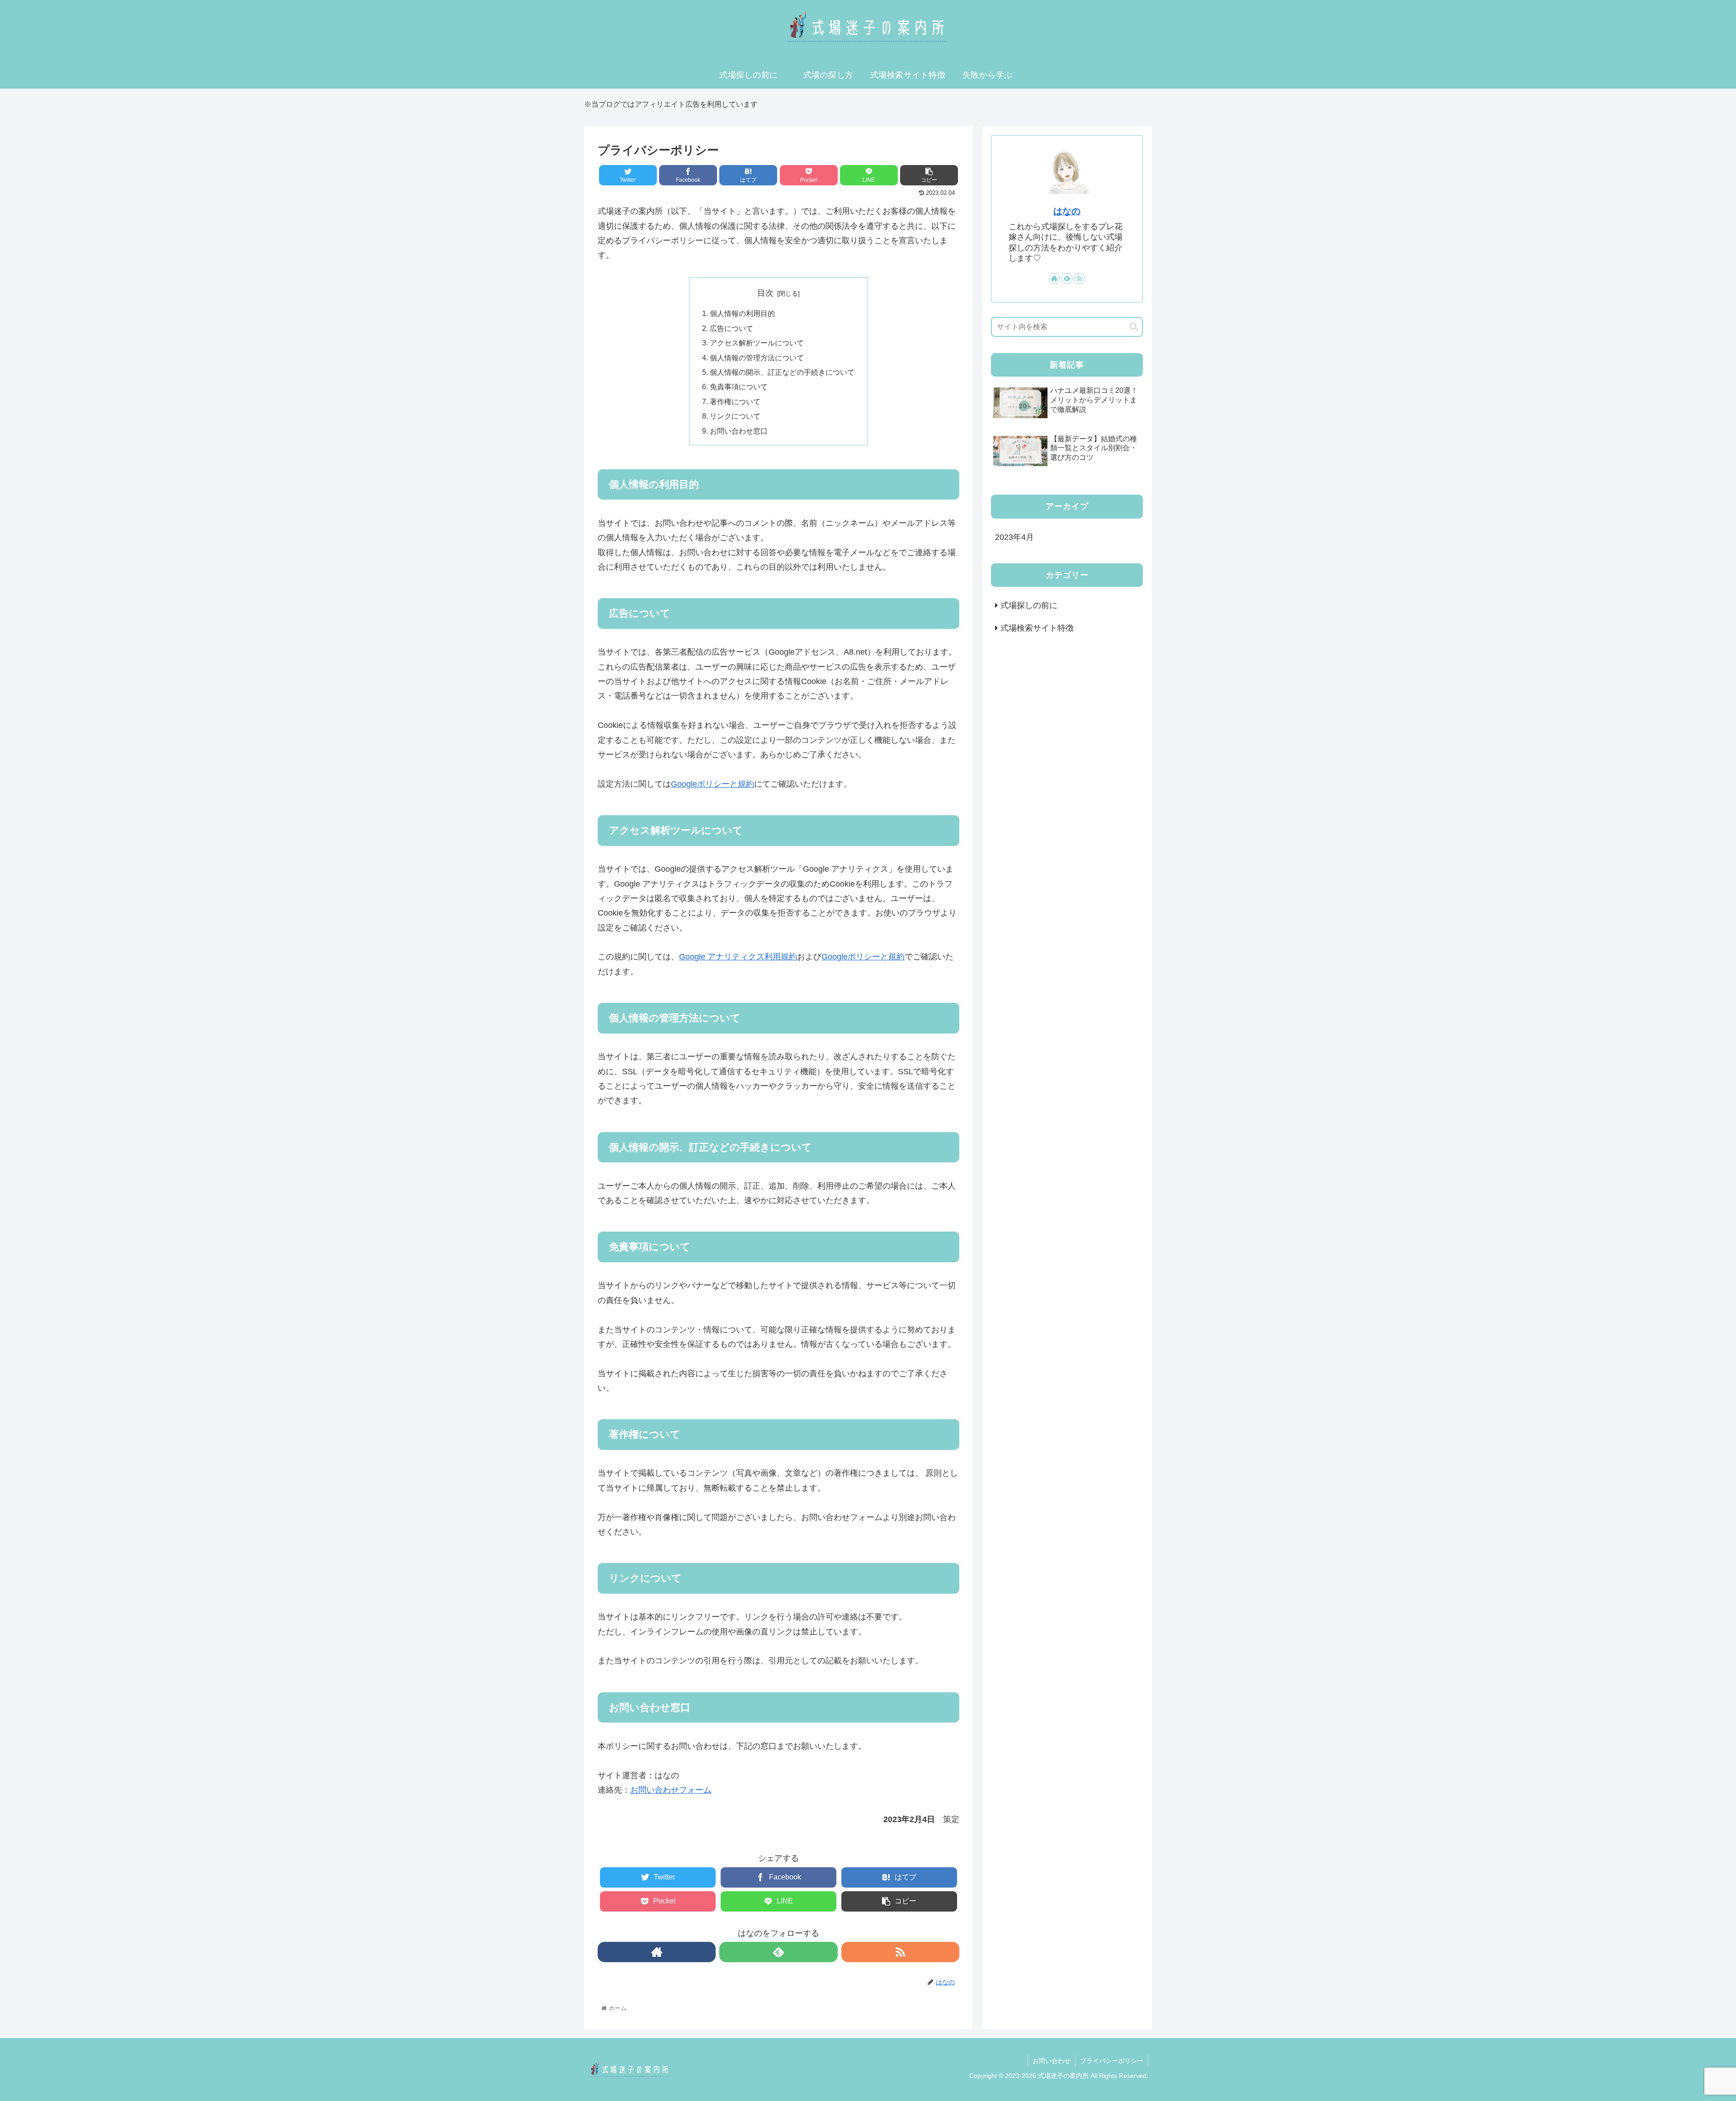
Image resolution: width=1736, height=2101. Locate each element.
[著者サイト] (657, 1952)
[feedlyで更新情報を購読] (778, 1952)
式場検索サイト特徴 (1037, 628)
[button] (1134, 327)
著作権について (735, 401)
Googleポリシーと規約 (712, 784)
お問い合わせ (1052, 2061)
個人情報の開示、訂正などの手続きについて (782, 372)
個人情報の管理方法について (757, 358)
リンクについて (735, 416)
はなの (1067, 211)
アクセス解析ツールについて (757, 343)
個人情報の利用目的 (742, 313)
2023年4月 (1014, 537)
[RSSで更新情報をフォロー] (900, 1952)
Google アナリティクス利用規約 (738, 957)
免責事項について (739, 387)
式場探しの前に (1029, 605)
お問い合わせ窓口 (739, 431)
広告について (731, 328)
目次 (765, 293)
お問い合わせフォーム (671, 1790)
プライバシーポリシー (1112, 2061)
